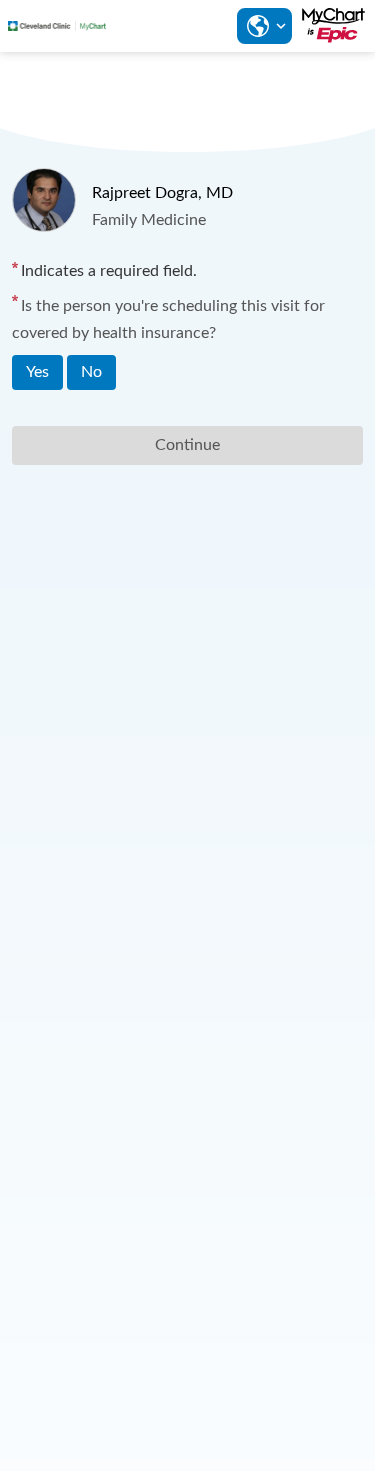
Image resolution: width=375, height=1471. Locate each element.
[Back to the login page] (57, 26)
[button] (264, 26)
